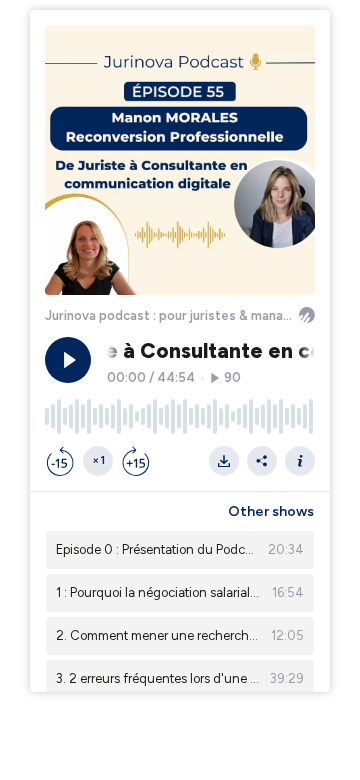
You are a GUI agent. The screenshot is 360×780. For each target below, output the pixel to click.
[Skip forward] (136, 461)
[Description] (300, 461)
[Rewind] (60, 461)
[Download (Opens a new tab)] (224, 461)
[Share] (262, 461)
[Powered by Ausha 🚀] (307, 315)
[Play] (68, 360)
